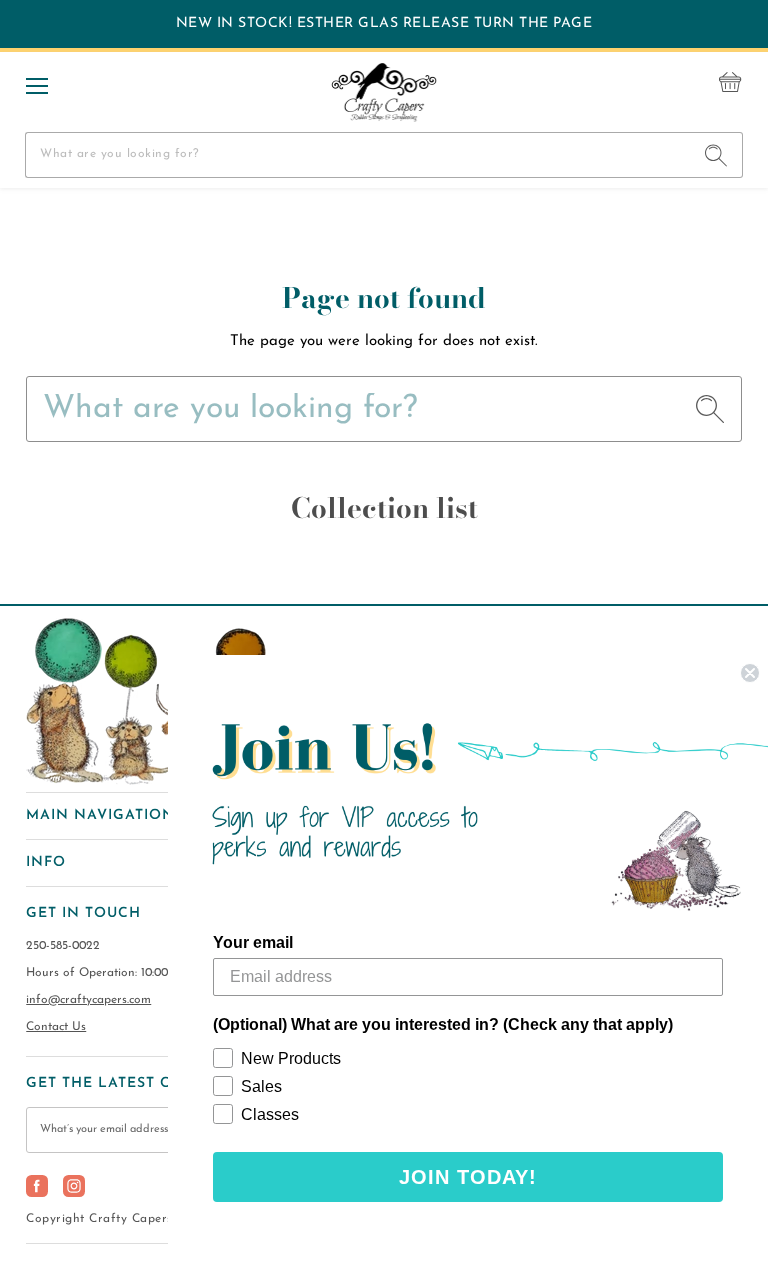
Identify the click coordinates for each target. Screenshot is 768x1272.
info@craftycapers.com (88, 1000)
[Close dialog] (750, 673)
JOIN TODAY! (468, 1177)
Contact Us (56, 1027)
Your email (253, 942)
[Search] (716, 155)
